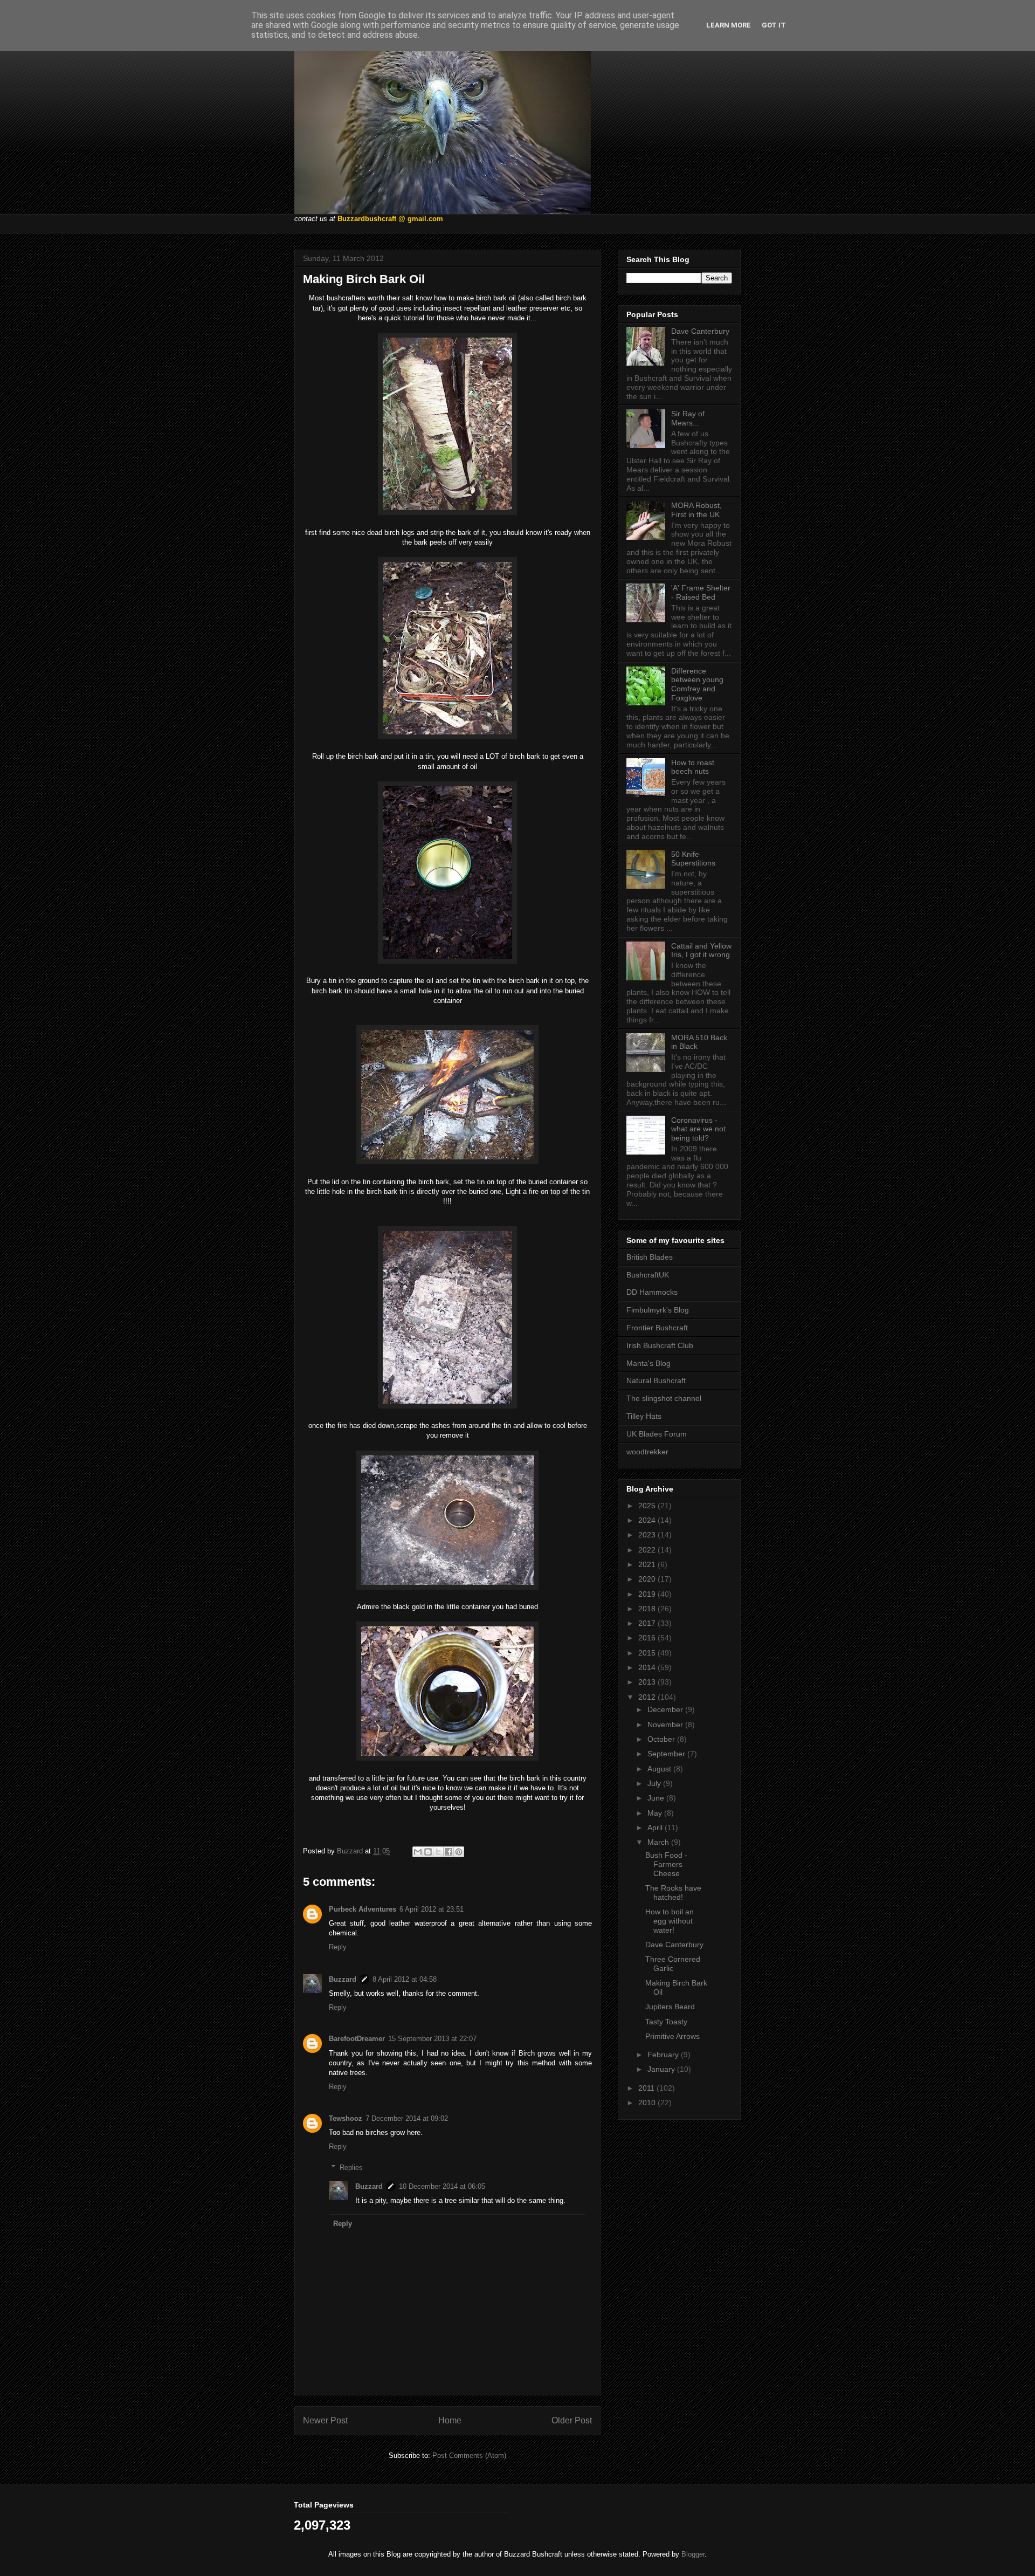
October (662, 1739)
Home (450, 2420)
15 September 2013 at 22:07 (432, 2039)
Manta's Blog (648, 1363)
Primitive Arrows (672, 2036)
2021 (648, 1564)
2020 (648, 1579)
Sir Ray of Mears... (688, 418)
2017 (648, 1623)
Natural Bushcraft (656, 1380)
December (666, 1709)
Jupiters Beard (670, 2007)
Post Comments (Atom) (469, 2455)
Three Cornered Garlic (673, 1964)
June (657, 1798)
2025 (648, 1506)
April (656, 1828)
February (664, 2055)
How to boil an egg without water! (670, 1921)
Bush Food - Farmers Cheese (666, 1864)
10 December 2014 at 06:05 (442, 2186)
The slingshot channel (664, 1398)
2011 (647, 2088)
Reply (338, 1947)
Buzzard (343, 1979)
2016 (648, 1638)
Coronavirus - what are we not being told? (698, 1129)
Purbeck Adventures (363, 1909)
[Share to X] (438, 1852)
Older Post (572, 2420)
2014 (648, 1667)
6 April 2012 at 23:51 (432, 1909)
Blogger (693, 2554)
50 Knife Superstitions (693, 859)
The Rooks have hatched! (673, 1892)
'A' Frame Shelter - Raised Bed (701, 592)
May (656, 1813)
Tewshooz (346, 2118)
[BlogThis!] (428, 1852)
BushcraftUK (648, 1275)
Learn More (729, 25)
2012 (648, 1697)
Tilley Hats (644, 1416)
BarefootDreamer (357, 2039)
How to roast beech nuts (693, 767)
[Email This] (418, 1852)
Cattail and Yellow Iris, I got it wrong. (702, 950)
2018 (648, 1609)
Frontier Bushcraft (657, 1328)
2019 (648, 1594)
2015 (648, 1653)
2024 (648, 1520)
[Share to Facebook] (448, 1852)
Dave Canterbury (700, 331)
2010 (648, 2103)
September (667, 1754)
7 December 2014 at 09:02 (407, 2118)
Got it (774, 25)
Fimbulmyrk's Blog (658, 1310)
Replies (351, 2167)
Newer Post (325, 2420)
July (655, 1783)
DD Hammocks (652, 1292)
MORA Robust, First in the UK (696, 510)
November (666, 1725)
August (660, 1769)
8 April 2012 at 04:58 (405, 1979)
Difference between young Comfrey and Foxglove (697, 684)
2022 (648, 1550)
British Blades (650, 1257)
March (659, 1842)
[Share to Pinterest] (459, 1852)
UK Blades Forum (657, 1434)
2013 (648, 1682)
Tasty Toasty (666, 2022)
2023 (648, 1535)
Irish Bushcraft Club (660, 1345)
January (662, 2069)
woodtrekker (647, 1452)
